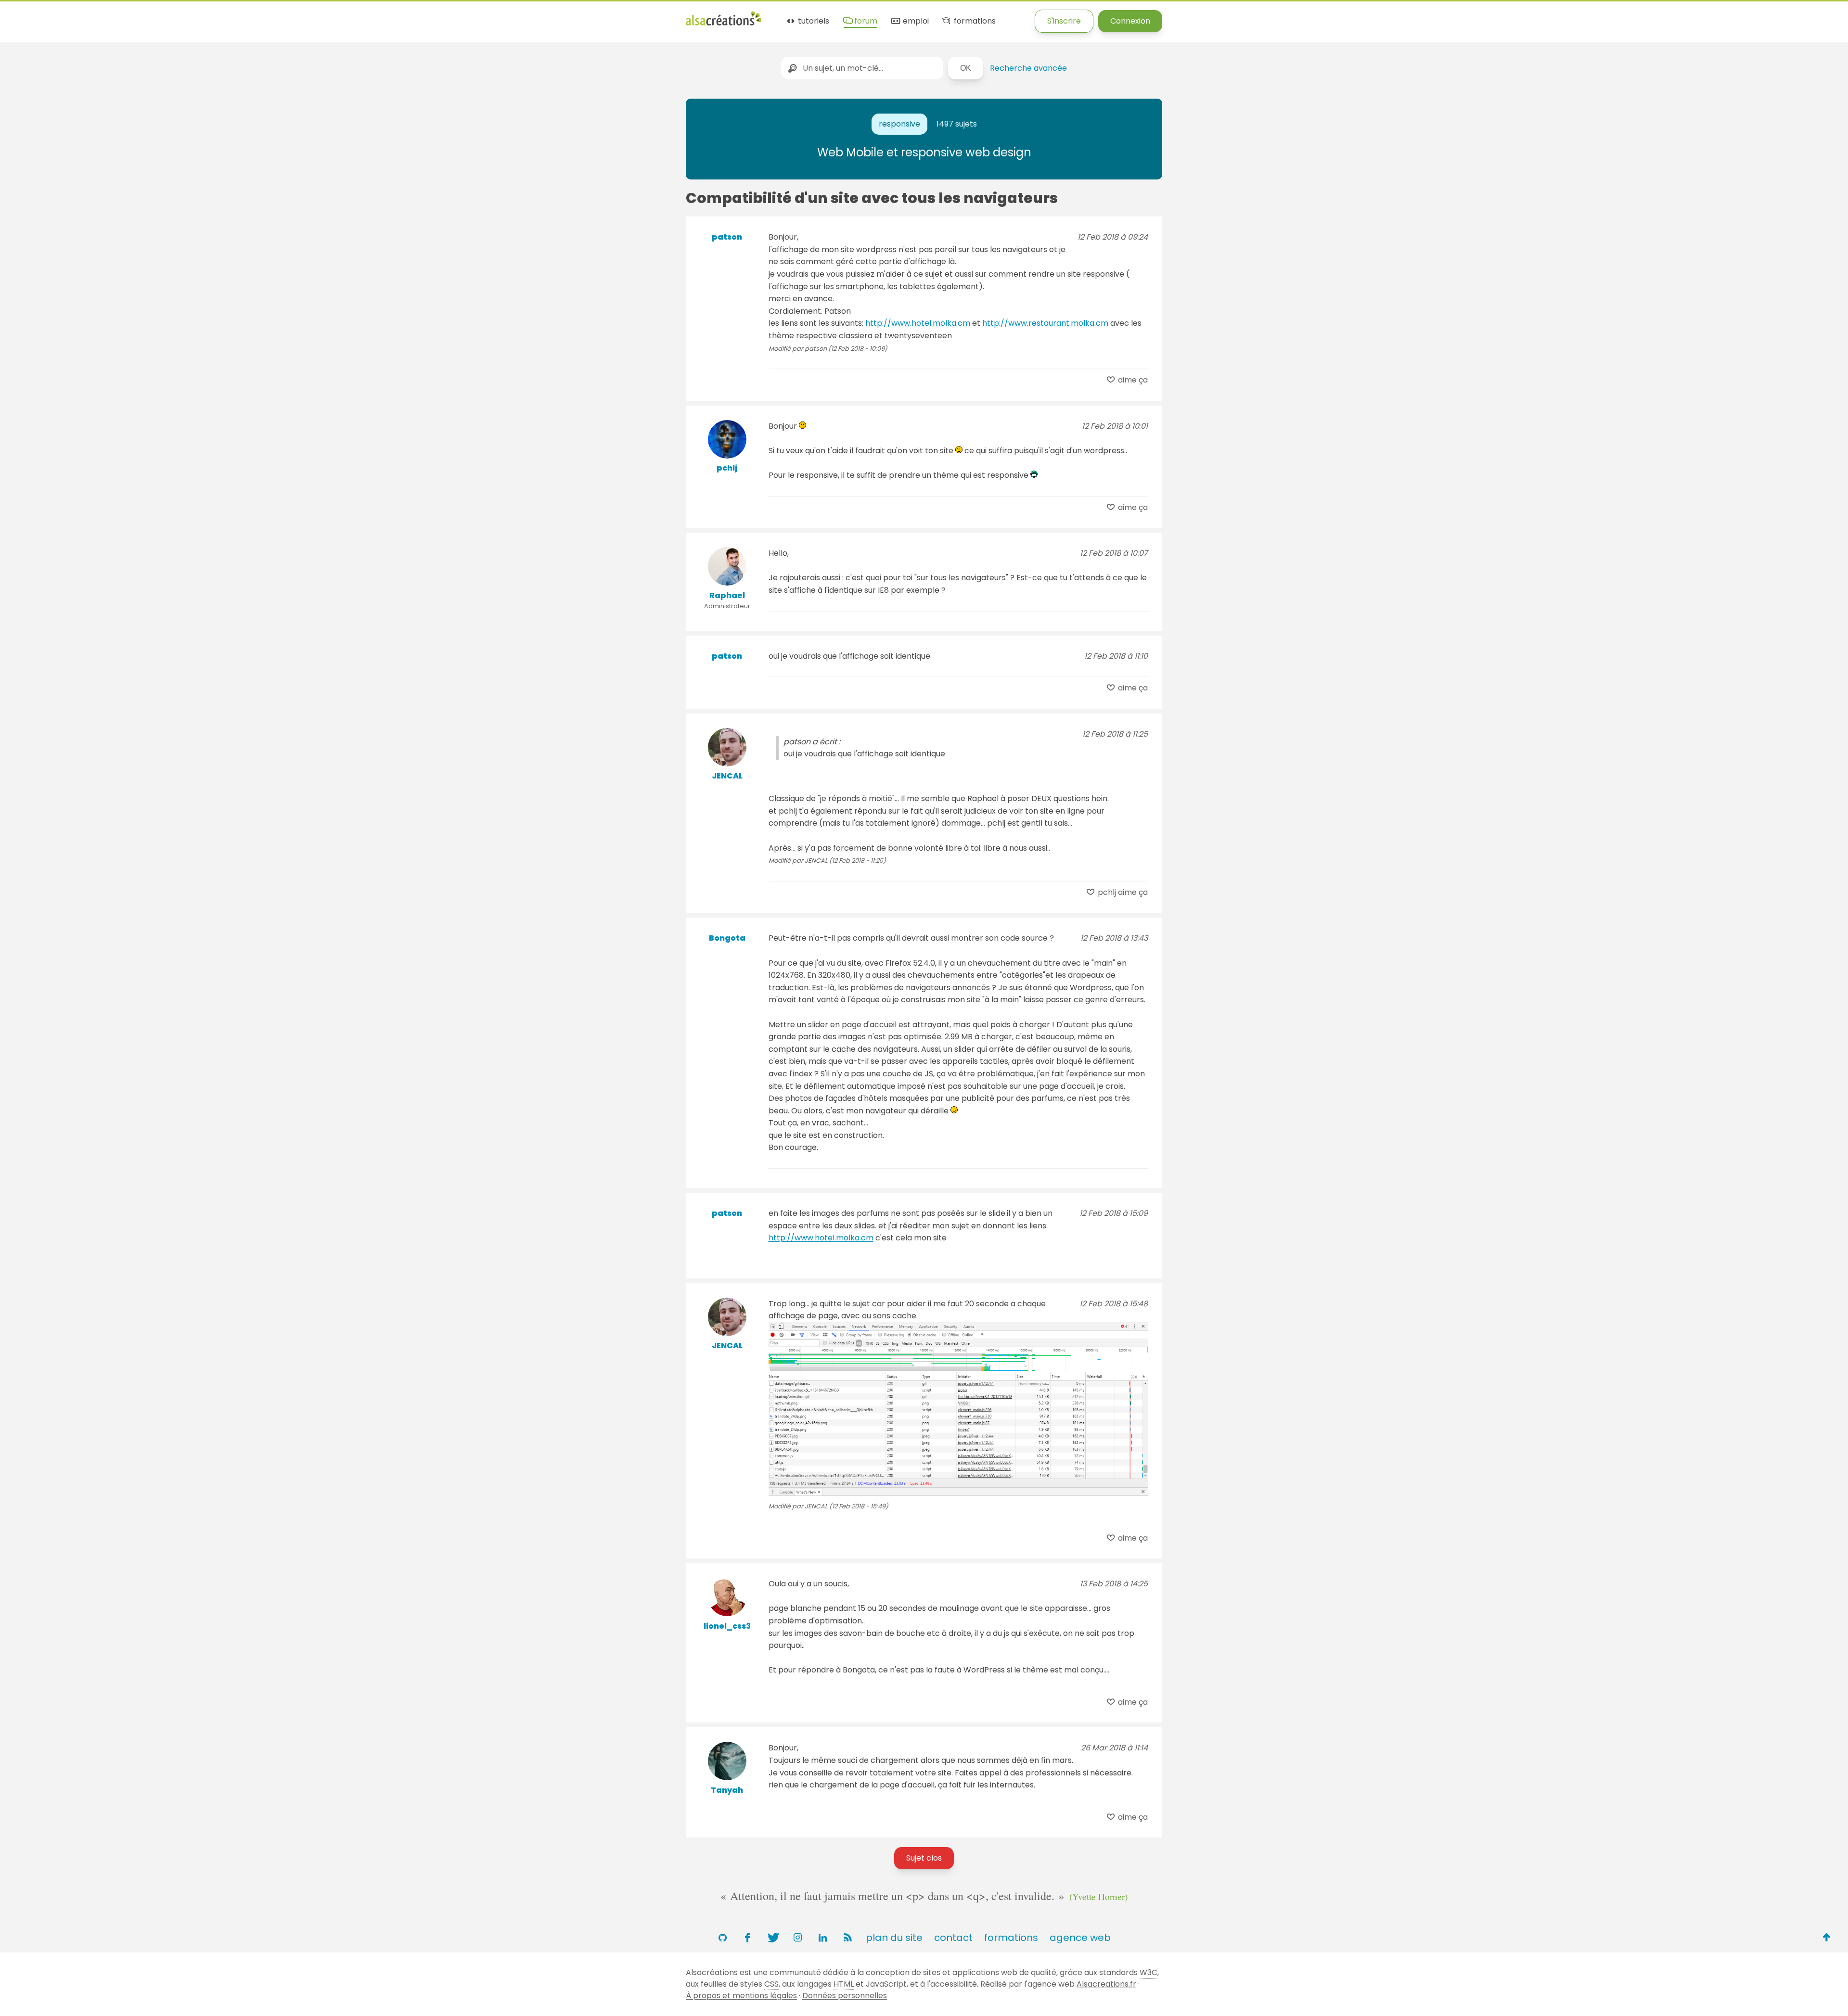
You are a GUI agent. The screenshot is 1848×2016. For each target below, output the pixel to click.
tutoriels (813, 21)
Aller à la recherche (175, 16)
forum (865, 21)
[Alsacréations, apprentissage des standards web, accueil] (724, 24)
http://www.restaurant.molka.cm (1045, 323)
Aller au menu (26, 16)
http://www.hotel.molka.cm (918, 323)
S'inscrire (1064, 21)
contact (953, 1938)
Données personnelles (845, 1996)
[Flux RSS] (847, 1938)
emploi (915, 21)
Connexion (1130, 21)
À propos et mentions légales (741, 1996)
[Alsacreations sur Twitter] (772, 1938)
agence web (1080, 1938)
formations (974, 21)
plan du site (894, 1938)
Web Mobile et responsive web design (924, 152)
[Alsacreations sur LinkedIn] (822, 1938)
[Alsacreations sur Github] (722, 1938)
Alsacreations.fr (1106, 1984)
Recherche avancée (1028, 68)
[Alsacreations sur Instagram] (797, 1938)
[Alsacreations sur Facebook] (747, 1938)
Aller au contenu (95, 16)
